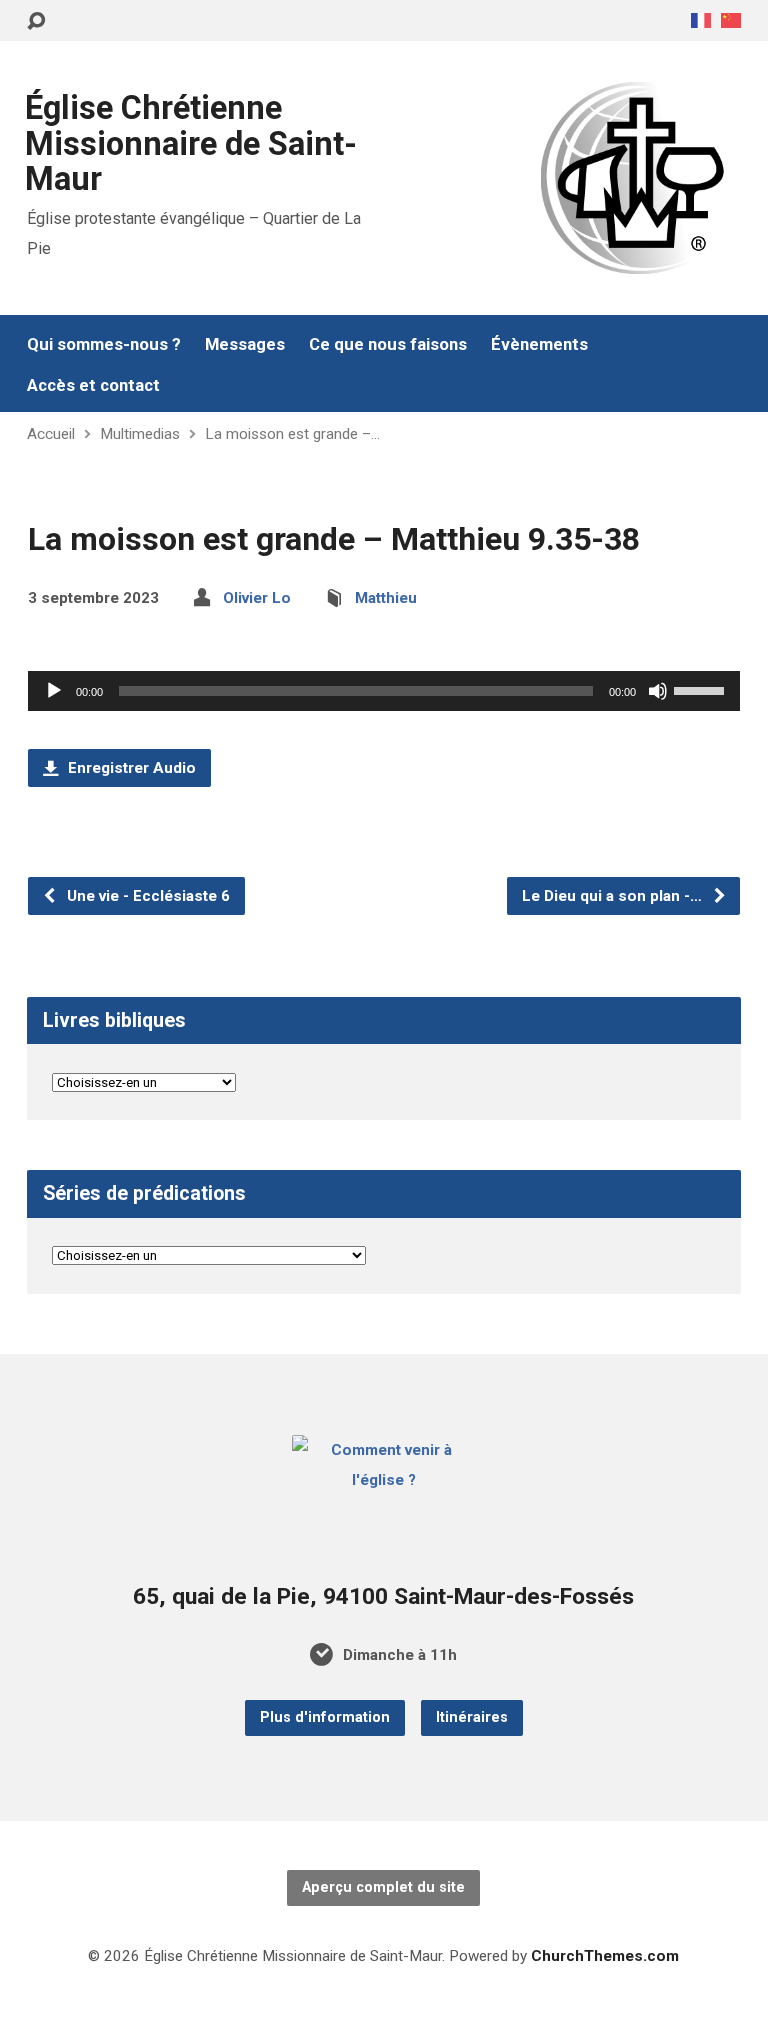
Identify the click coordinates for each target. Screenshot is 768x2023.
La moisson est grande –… (292, 434)
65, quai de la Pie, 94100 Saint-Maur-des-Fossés (383, 1596)
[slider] (702, 689)
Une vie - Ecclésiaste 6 (146, 896)
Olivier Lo (257, 598)
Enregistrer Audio (130, 768)
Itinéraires (472, 1717)
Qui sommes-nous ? (104, 344)
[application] (384, 691)
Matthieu (386, 598)
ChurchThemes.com (605, 1956)
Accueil (51, 434)
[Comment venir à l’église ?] (384, 1480)
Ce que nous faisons (388, 344)
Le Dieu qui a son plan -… (614, 896)
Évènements (539, 344)
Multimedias (140, 434)
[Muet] (658, 691)
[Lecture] (54, 691)
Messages (245, 344)
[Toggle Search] (36, 21)
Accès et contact (93, 385)
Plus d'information (325, 1717)
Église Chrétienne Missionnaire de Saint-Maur (191, 143)
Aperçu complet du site (383, 1887)
